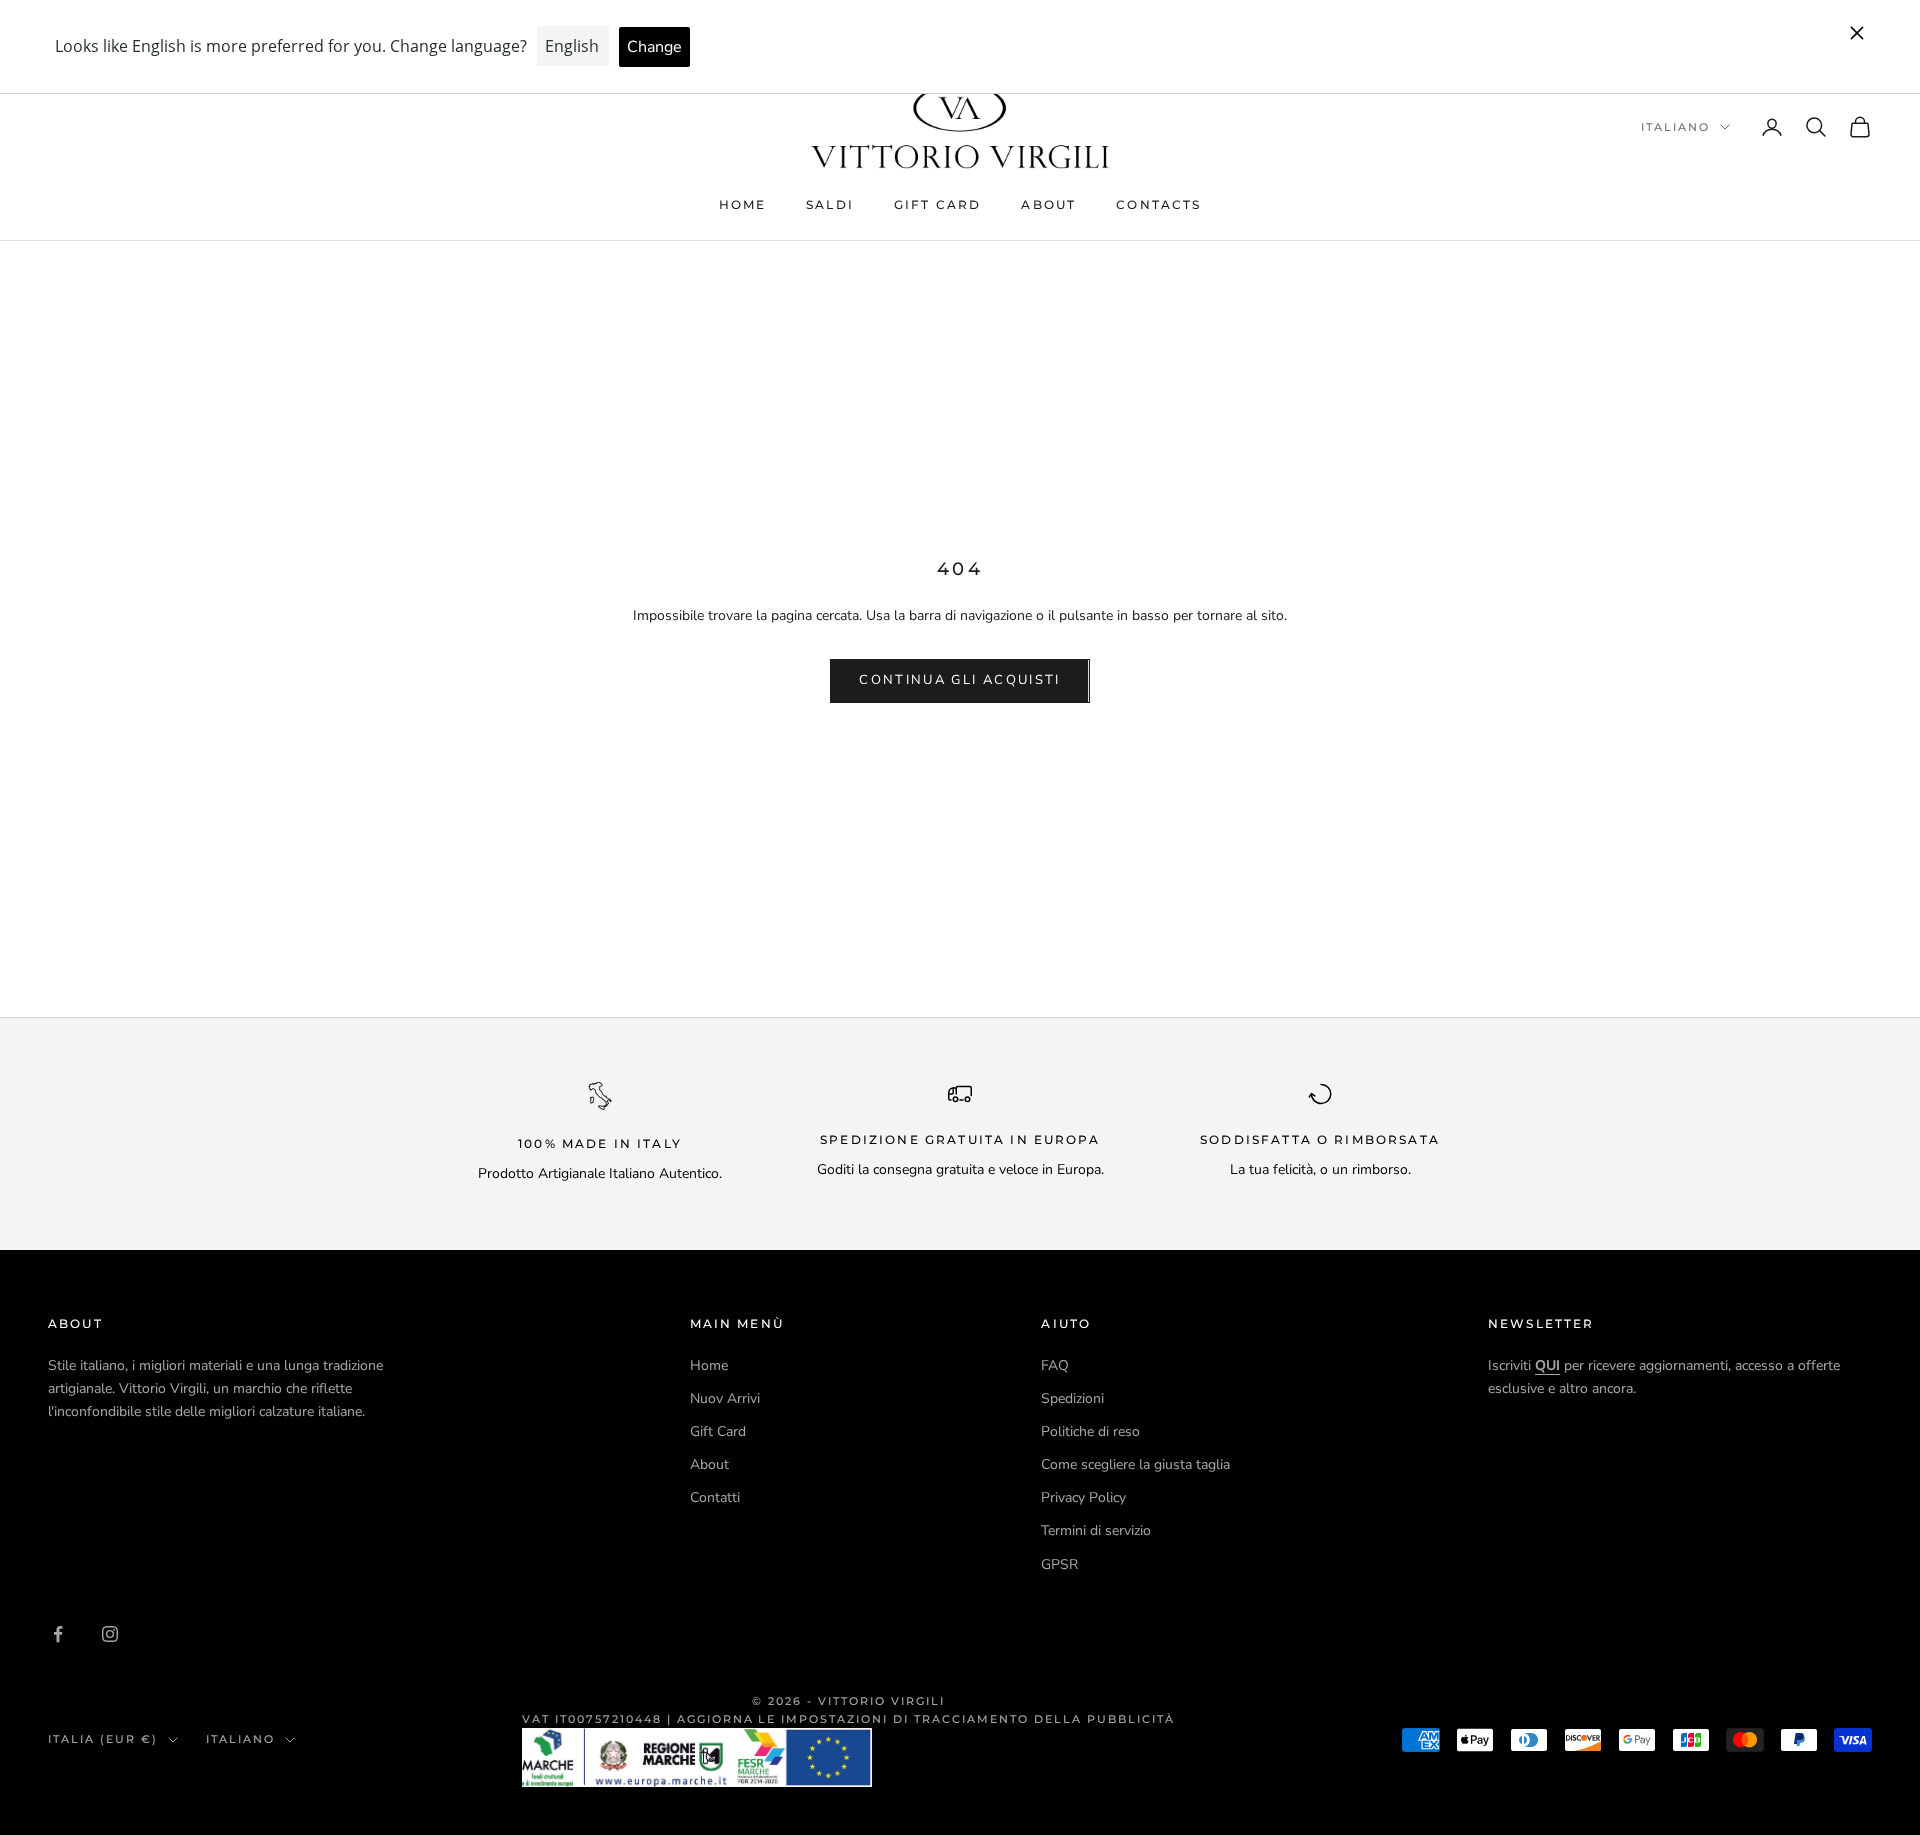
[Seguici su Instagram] (110, 1634)
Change (654, 47)
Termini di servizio (1096, 1530)
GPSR (1059, 1564)
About (1048, 204)
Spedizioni (1072, 1398)
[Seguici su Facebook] (58, 1634)
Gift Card (937, 204)
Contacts (1158, 204)
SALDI (830, 204)
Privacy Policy (1083, 1497)
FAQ (1055, 1365)
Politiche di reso (1090, 1431)
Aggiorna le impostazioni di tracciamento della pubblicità (926, 1719)
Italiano (1675, 127)
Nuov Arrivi (725, 1398)
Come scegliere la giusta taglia (1135, 1464)
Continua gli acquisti (959, 680)
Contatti (715, 1497)
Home (743, 204)
